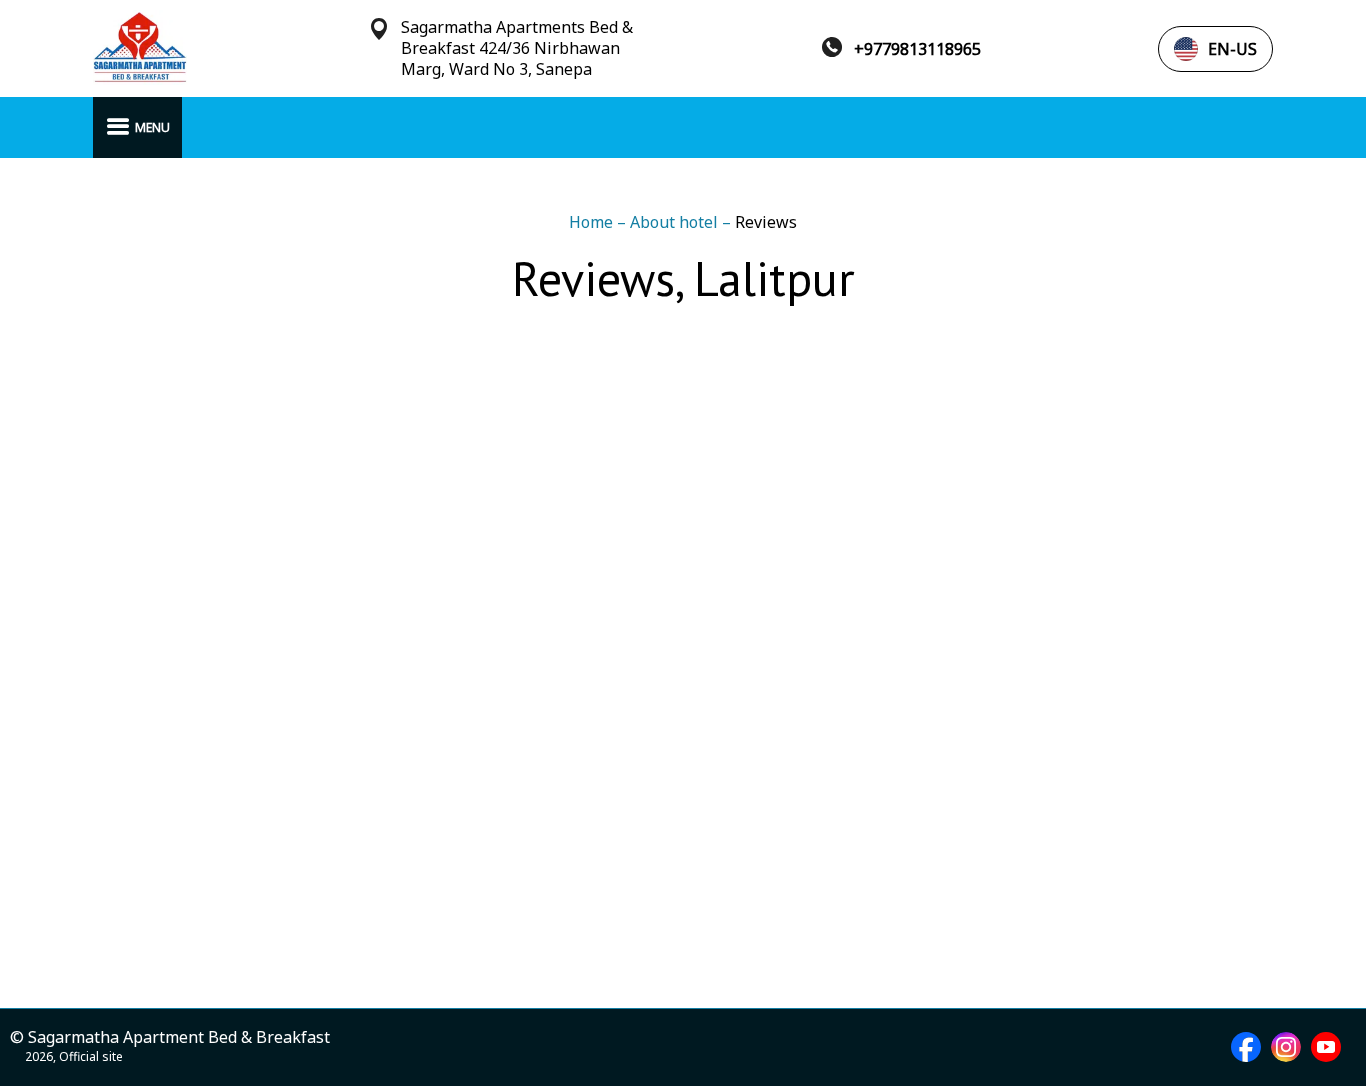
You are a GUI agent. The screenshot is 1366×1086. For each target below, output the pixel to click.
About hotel (676, 222)
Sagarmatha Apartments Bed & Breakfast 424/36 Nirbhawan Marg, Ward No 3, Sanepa (517, 48)
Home (593, 222)
